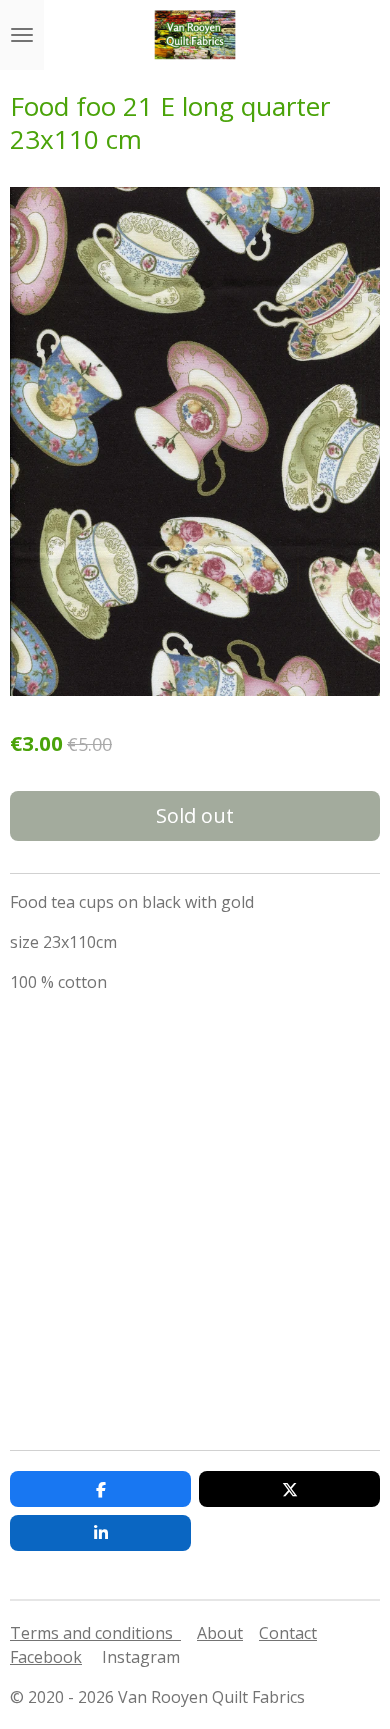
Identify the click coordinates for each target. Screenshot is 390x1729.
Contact (288, 1633)
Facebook (46, 1657)
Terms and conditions (95, 1633)
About (220, 1633)
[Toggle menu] (22, 35)
